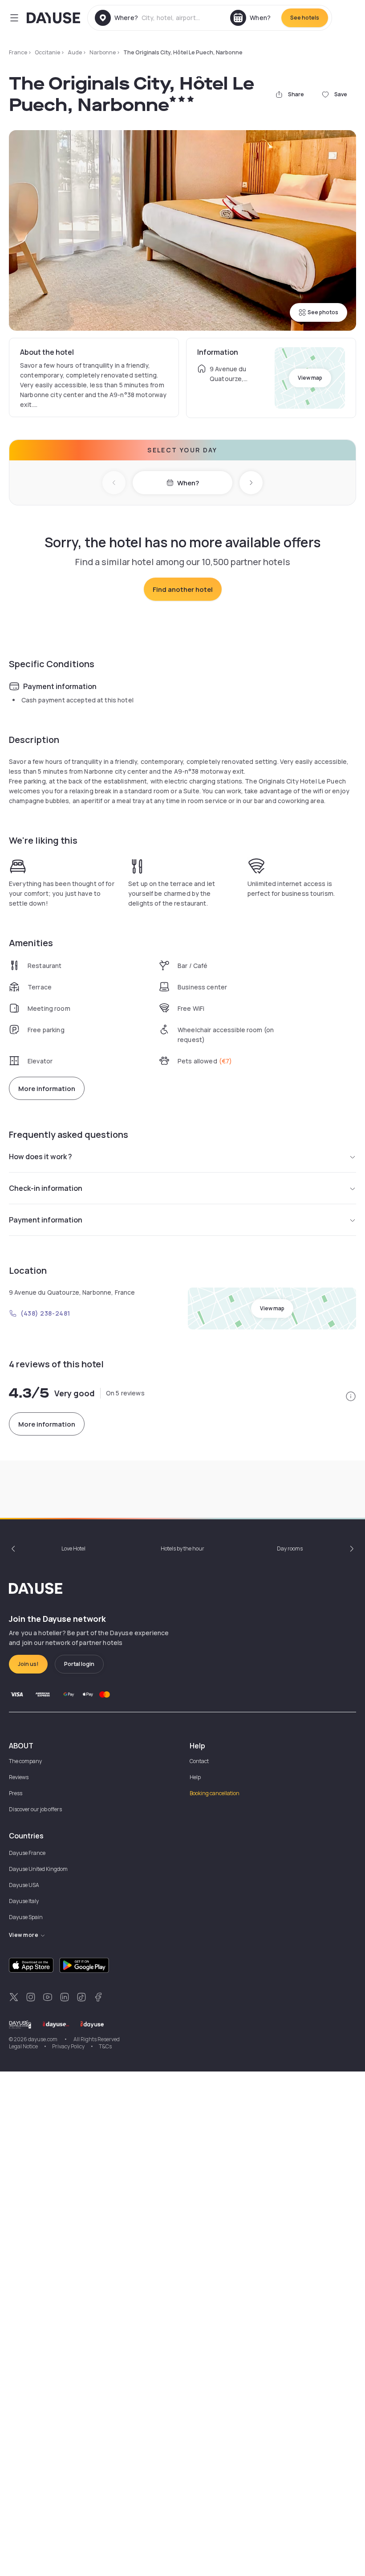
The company (25, 1761)
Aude (75, 52)
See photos (323, 312)
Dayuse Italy (24, 1901)
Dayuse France (27, 1853)
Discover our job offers (35, 1809)
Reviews (19, 1777)
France (18, 52)
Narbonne (103, 52)
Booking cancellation (215, 1793)
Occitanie (47, 52)
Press (16, 1793)
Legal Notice (23, 2046)
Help (195, 1777)
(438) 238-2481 (45, 1313)
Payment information (46, 1220)
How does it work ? (41, 1157)
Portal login (79, 1664)
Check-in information (46, 1188)
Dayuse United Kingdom (38, 1869)
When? (188, 483)
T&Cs (105, 2046)
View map (310, 378)
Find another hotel (183, 589)
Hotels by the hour (182, 1548)
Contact (199, 1761)
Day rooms (290, 1548)
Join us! (28, 1664)
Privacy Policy (68, 2046)
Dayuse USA (24, 1885)
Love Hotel (73, 1548)
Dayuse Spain (26, 1917)
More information (47, 1089)
